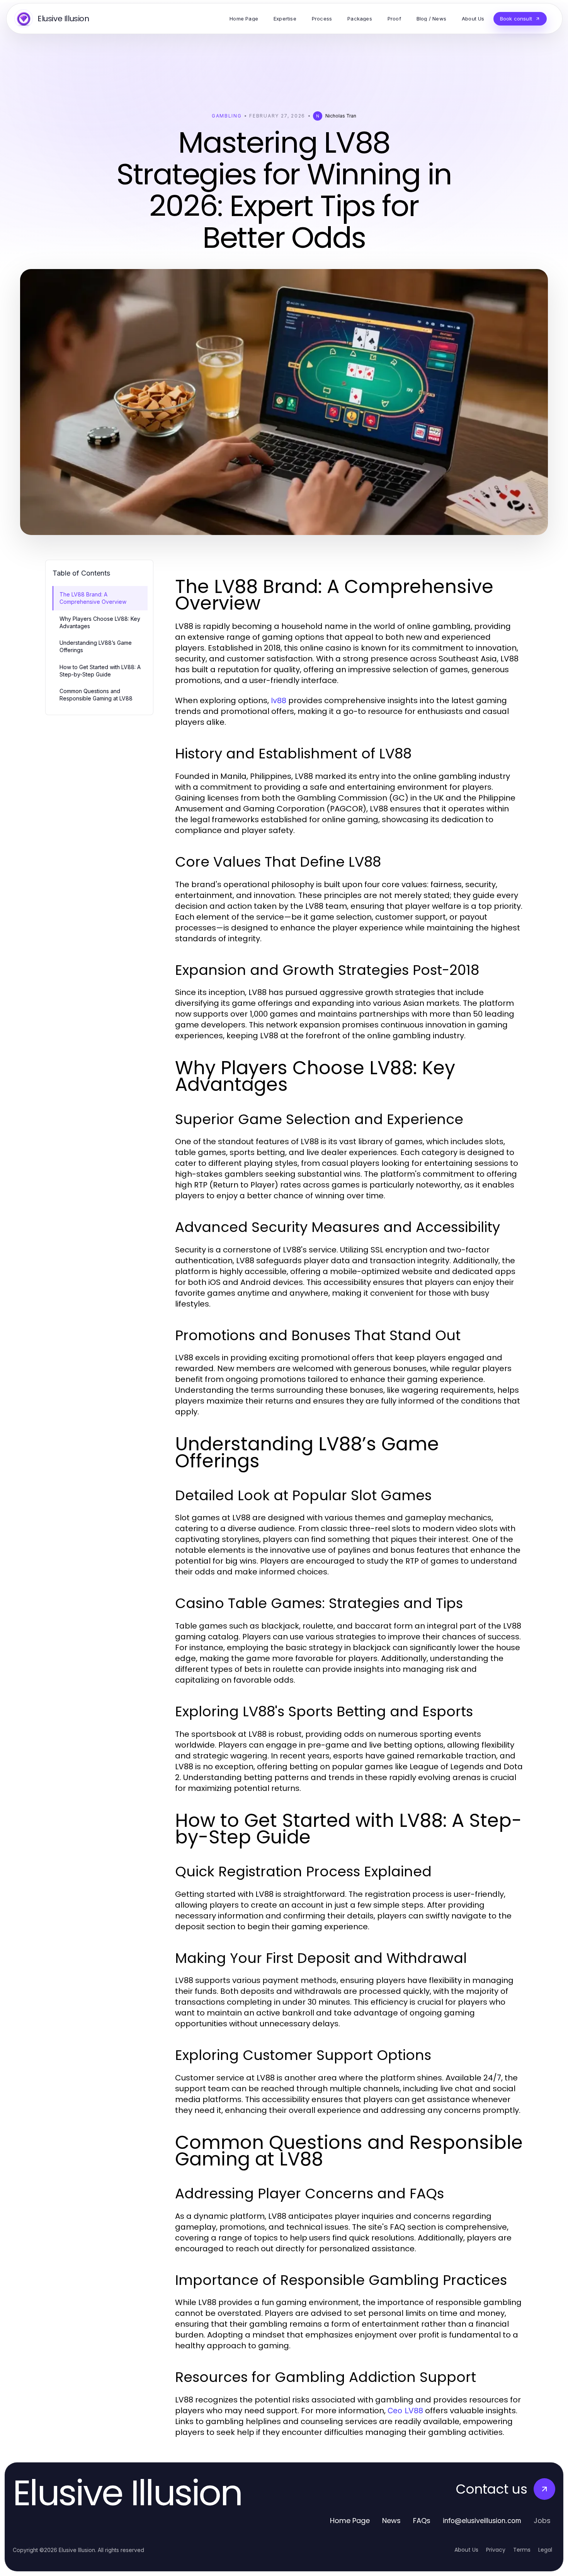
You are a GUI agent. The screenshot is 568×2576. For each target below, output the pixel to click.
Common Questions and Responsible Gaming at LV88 (96, 695)
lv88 (279, 700)
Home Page (350, 2521)
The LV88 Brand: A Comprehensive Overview (93, 598)
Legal (545, 2550)
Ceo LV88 (405, 2411)
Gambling (227, 116)
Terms (522, 2550)
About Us (466, 2550)
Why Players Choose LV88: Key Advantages (100, 622)
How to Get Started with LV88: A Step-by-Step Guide (100, 671)
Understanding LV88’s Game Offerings (96, 646)
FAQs (422, 2521)
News (391, 2521)
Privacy (496, 2550)
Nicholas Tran (341, 116)
